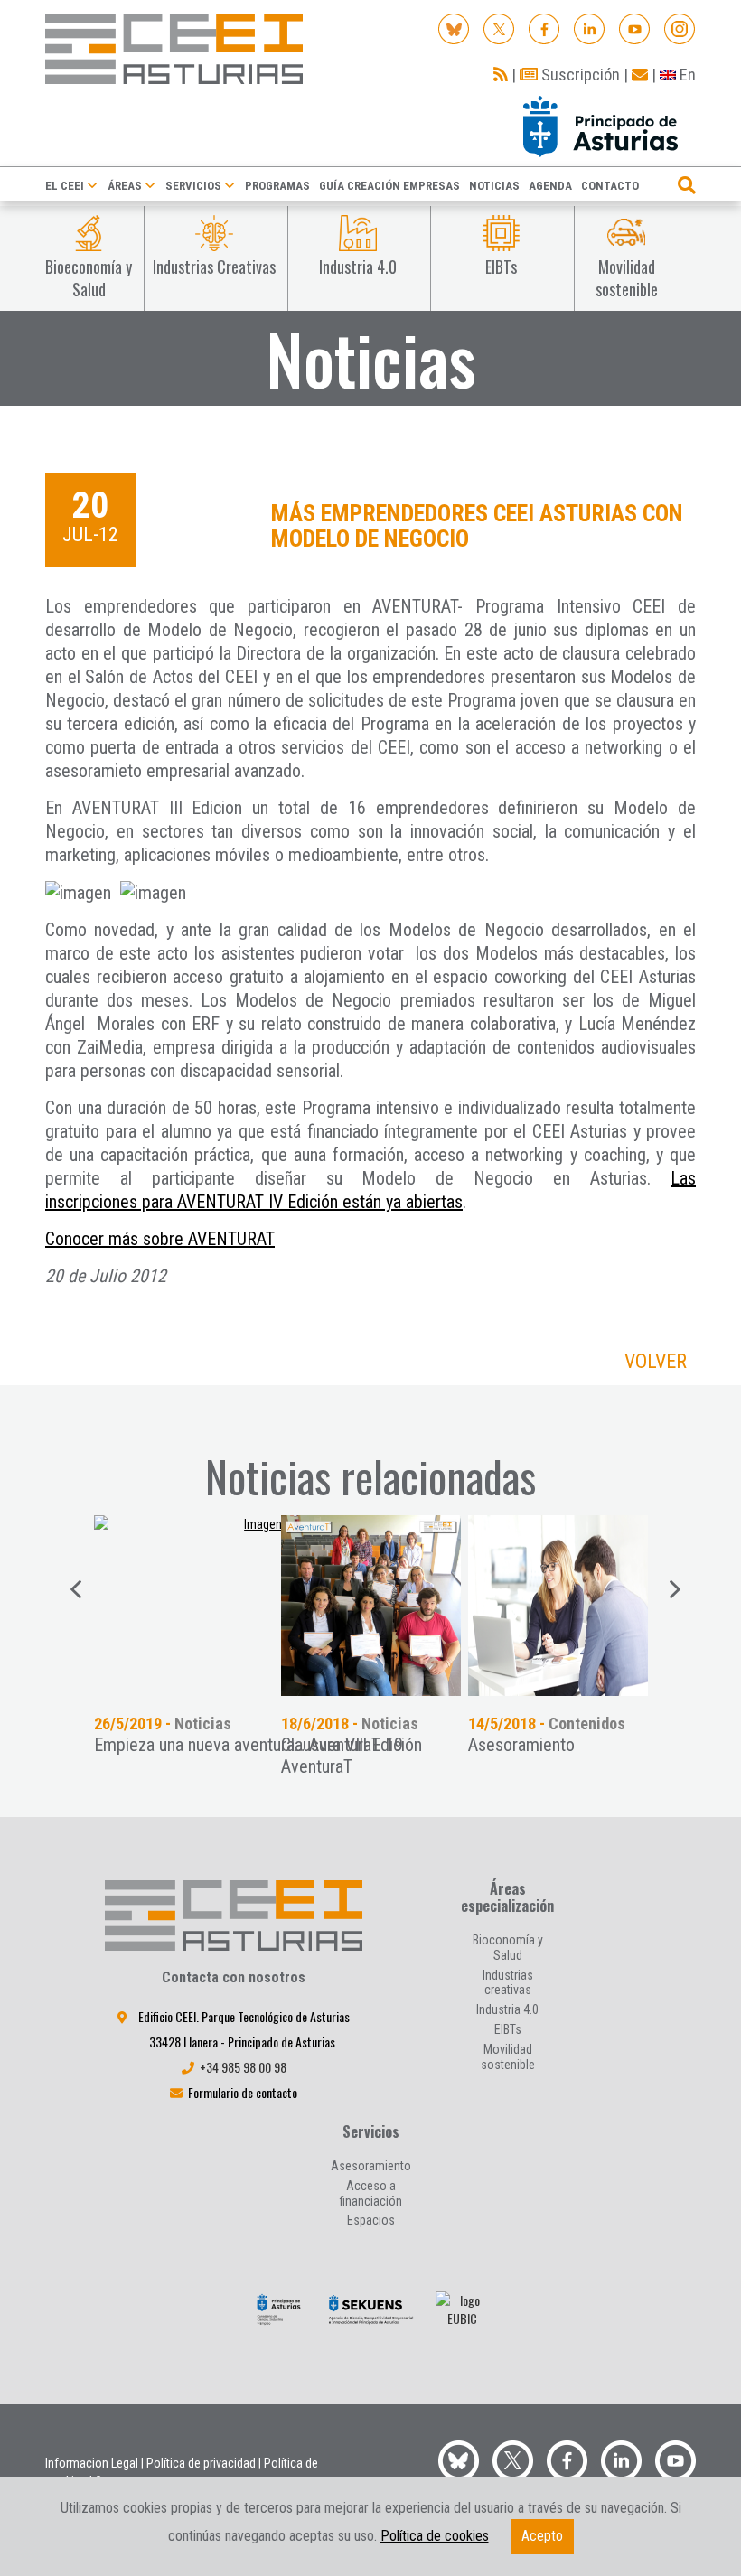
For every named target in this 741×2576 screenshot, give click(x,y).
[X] (499, 28)
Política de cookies (435, 2536)
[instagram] (680, 28)
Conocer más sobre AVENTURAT (160, 1239)
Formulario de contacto (243, 2092)
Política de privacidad (201, 2463)
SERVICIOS (193, 186)
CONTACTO (610, 186)
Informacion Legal (92, 2463)
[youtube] (635, 28)
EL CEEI (65, 186)
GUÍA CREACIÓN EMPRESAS (389, 186)
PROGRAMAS (277, 186)
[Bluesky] (454, 28)
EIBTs (508, 2029)
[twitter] (513, 2458)
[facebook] (544, 28)
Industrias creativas (508, 1983)
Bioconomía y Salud (508, 1948)
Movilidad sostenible (508, 2057)
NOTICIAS (494, 186)
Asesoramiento (371, 1745)
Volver (656, 1361)
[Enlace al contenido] (408, 1606)
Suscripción (579, 75)
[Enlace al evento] (221, 1606)
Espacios (371, 2220)
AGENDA (550, 186)
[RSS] (501, 75)
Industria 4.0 (507, 2009)
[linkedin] (590, 28)
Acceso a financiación (371, 2193)
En (686, 75)
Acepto (542, 2536)
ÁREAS (125, 186)
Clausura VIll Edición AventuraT (202, 1756)
